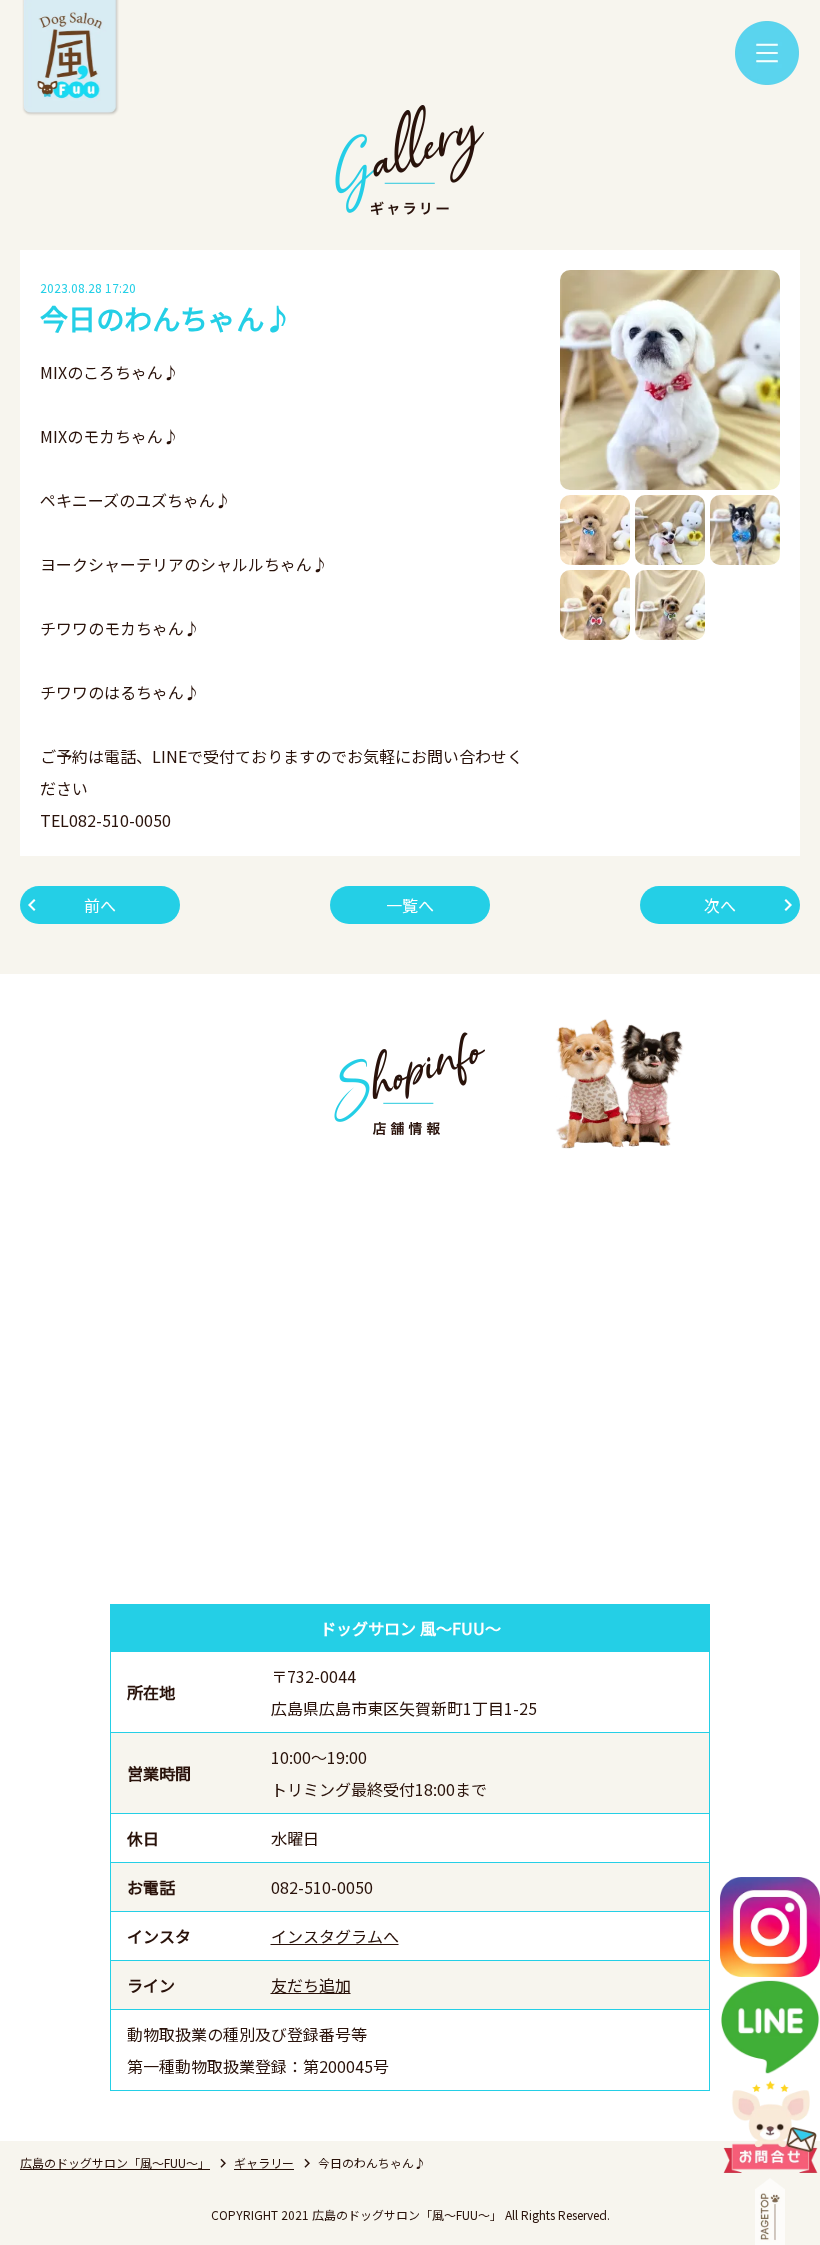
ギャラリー (264, 2162)
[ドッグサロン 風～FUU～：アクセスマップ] (410, 1374)
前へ (100, 905)
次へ (720, 905)
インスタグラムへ (335, 1936)
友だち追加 (311, 1985)
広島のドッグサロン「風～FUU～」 (115, 2162)
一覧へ (410, 905)
